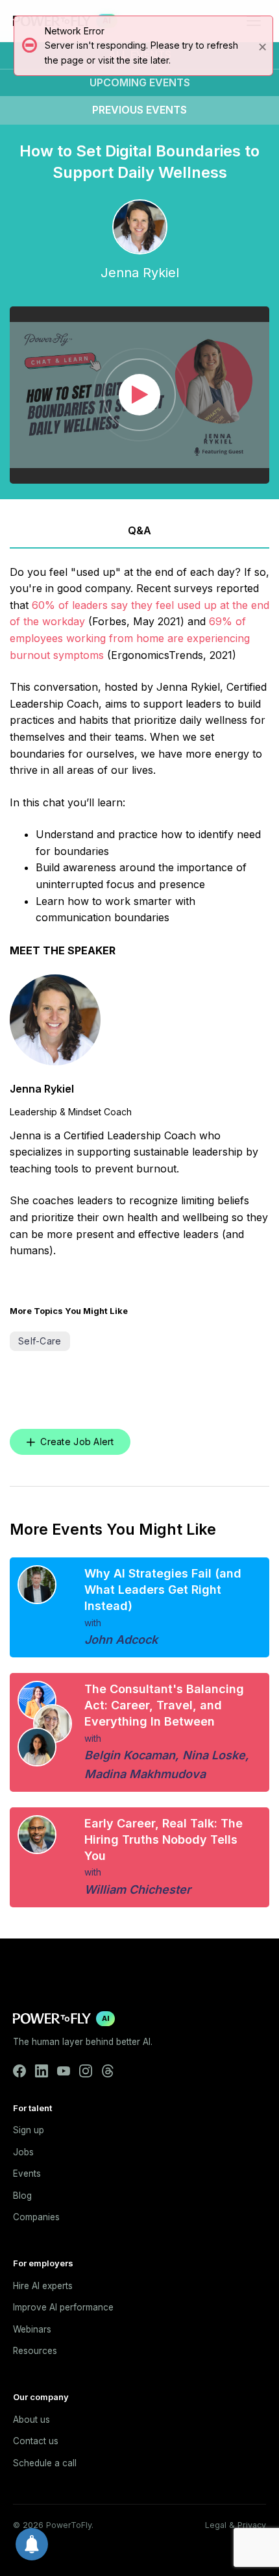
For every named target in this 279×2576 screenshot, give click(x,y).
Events (27, 2173)
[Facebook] (19, 2071)
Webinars (32, 2329)
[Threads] (108, 2071)
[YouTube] (64, 2071)
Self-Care (40, 1341)
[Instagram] (86, 2071)
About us (31, 2420)
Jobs (23, 2152)
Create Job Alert (77, 1442)
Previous (139, 110)
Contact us (36, 2441)
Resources (35, 2351)
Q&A (139, 530)
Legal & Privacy (236, 2525)
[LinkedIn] (42, 2071)
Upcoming (140, 82)
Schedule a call (45, 2463)
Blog (22, 2196)
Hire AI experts (43, 2286)
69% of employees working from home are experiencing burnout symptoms (130, 638)
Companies (36, 2217)
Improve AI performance (63, 2307)
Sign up (29, 2130)
